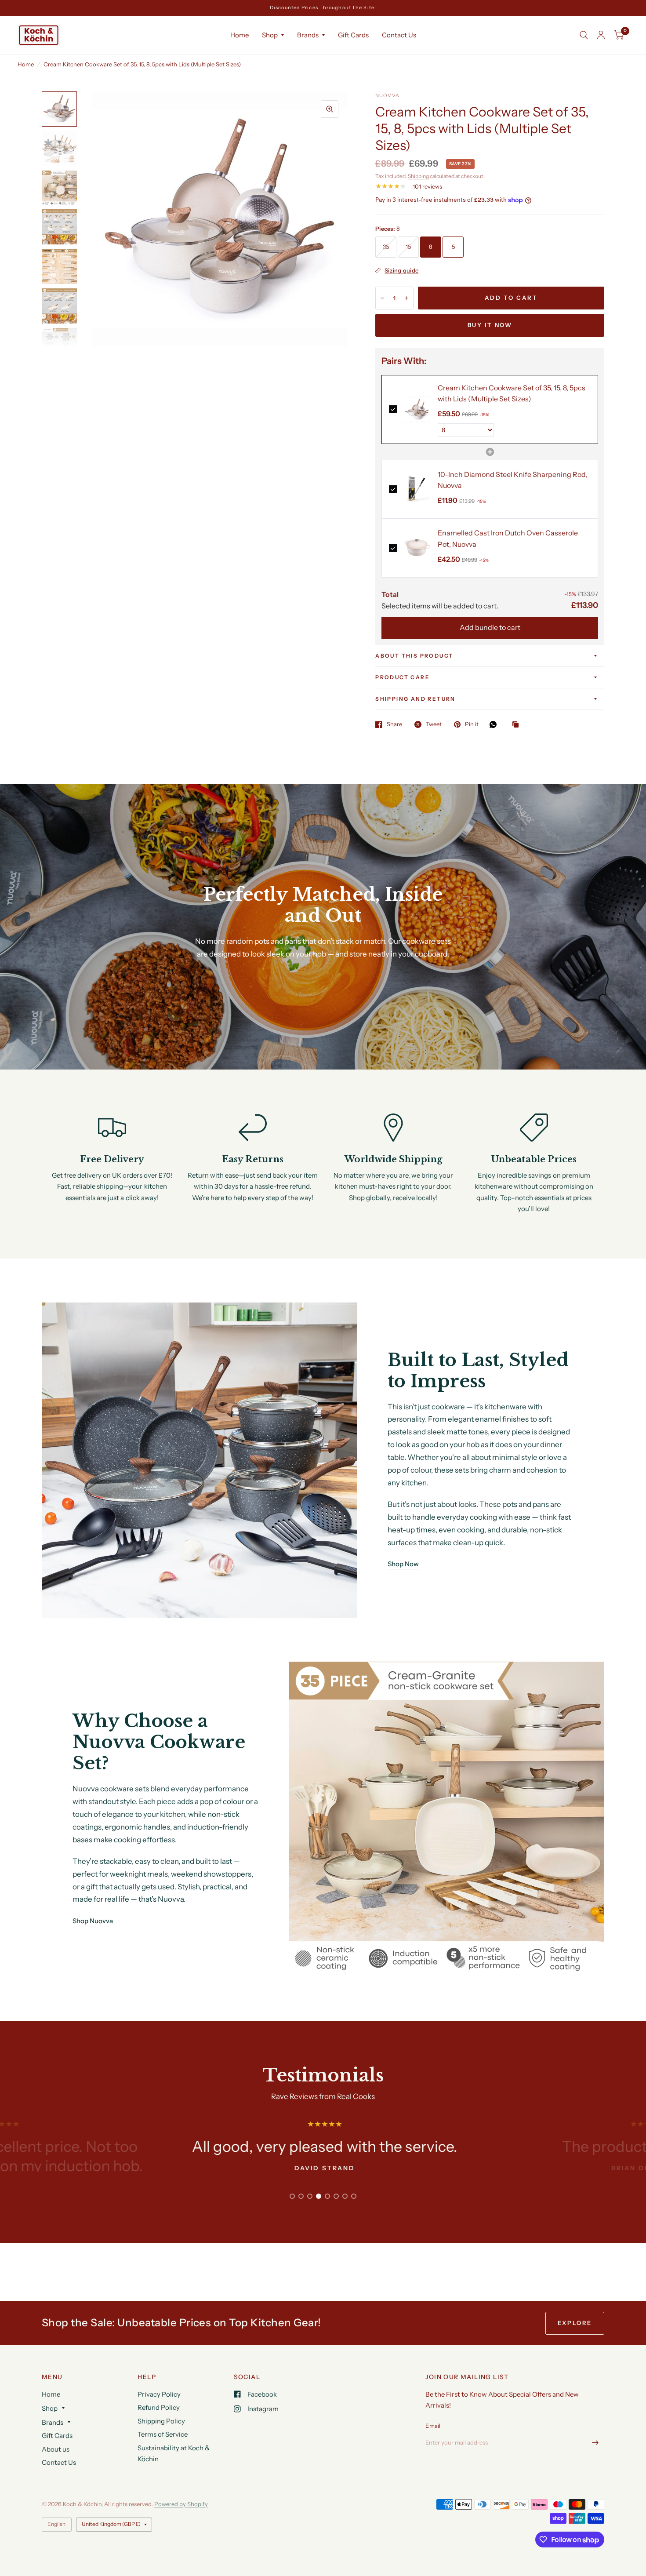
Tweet (434, 724)
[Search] (584, 35)
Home (240, 35)
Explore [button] (575, 2323)
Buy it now (490, 325)
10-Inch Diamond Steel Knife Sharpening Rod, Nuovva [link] (513, 480)
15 (408, 247)
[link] (417, 409)
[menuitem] (240, 35)
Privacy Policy (159, 2394)
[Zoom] (330, 109)
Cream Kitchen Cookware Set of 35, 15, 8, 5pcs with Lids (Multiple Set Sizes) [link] (512, 393)
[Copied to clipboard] (518, 725)
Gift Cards (353, 35)
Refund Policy (159, 2407)
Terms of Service (163, 2434)
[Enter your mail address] (595, 2443)
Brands (308, 35)
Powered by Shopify (181, 2504)
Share (394, 724)
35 (386, 247)
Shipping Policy (161, 2421)
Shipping (418, 176)
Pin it (472, 724)
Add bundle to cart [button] (490, 627)
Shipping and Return (416, 699)
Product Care (403, 677)
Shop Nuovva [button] (93, 1921)
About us (56, 2449)
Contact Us (399, 35)
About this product (414, 656)
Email (433, 2426)
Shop (270, 35)
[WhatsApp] (495, 724)
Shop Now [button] (403, 1564)
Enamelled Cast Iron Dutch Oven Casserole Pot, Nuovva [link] (508, 538)
